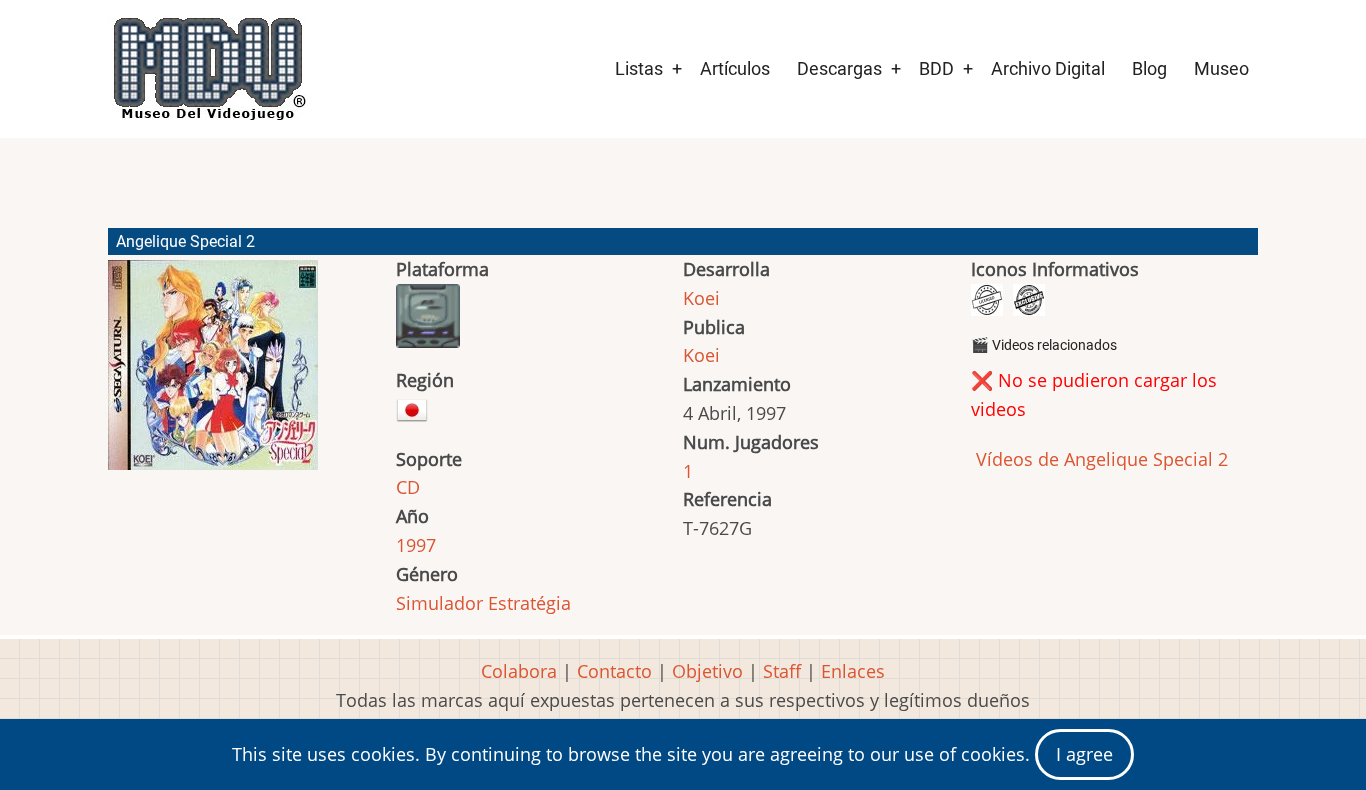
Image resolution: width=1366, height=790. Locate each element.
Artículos (735, 68)
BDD (936, 68)
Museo (1221, 68)
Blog (1149, 68)
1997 (416, 545)
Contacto (614, 671)
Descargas (839, 68)
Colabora (519, 671)
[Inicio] (208, 69)
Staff (782, 671)
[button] (213, 374)
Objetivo (707, 671)
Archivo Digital (1048, 68)
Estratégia (529, 603)
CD (408, 487)
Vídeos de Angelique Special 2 (1099, 459)
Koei (701, 298)
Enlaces (853, 671)
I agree (1084, 754)
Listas (639, 68)
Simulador (439, 603)
